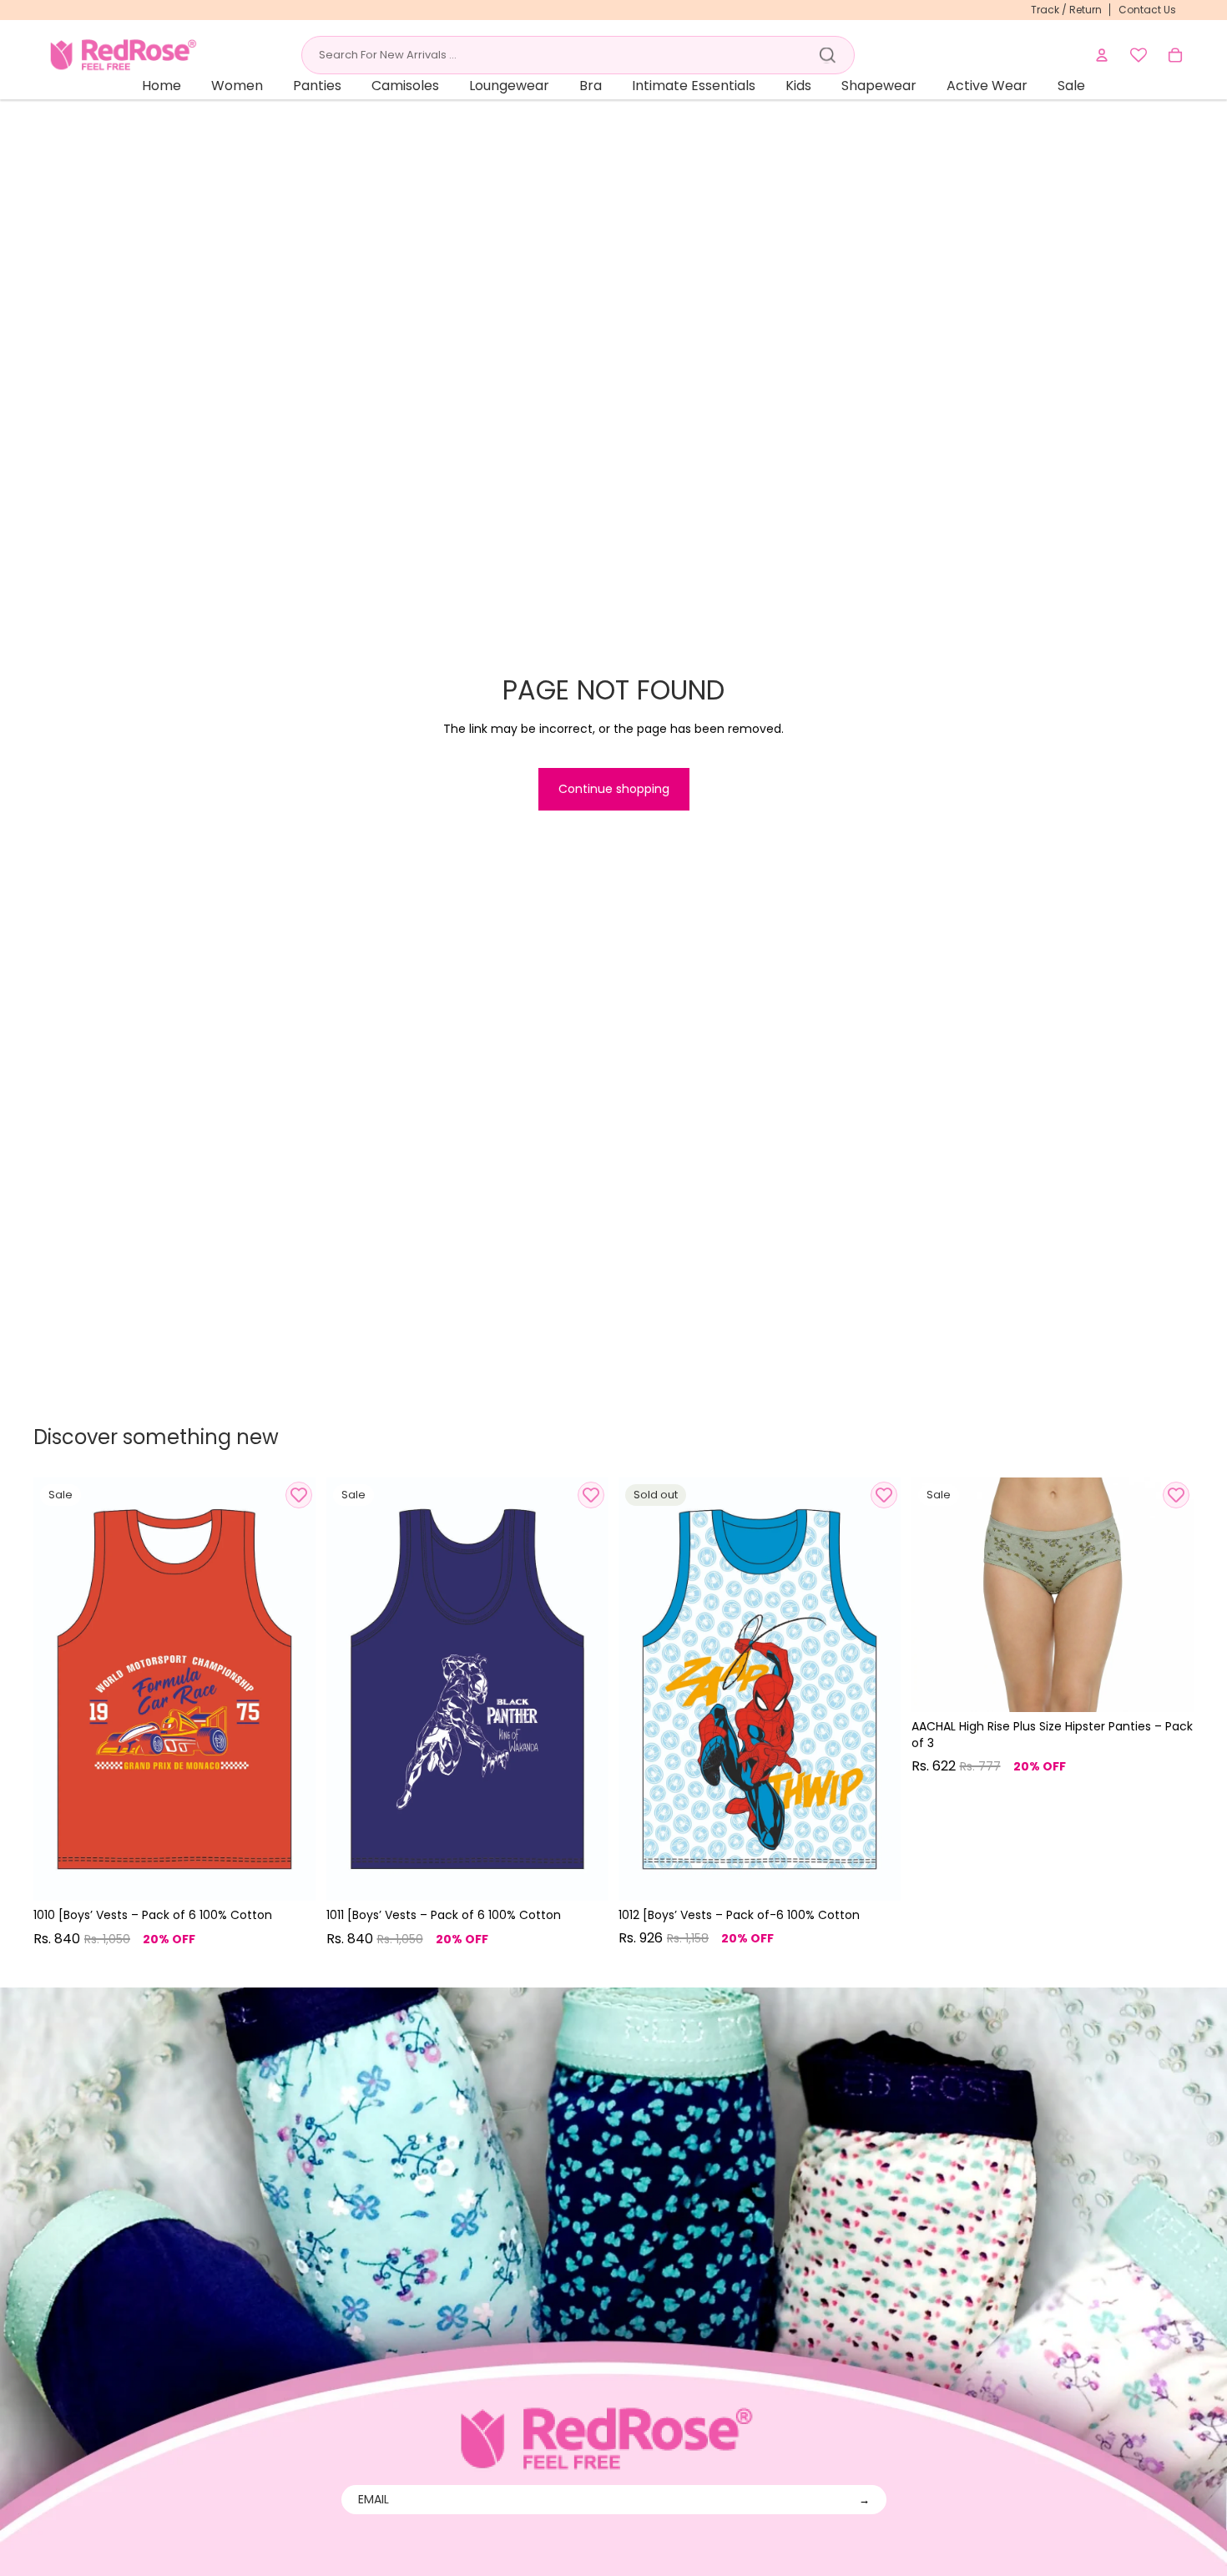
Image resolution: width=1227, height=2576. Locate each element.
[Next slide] (291, 1689)
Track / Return (1066, 10)
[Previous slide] (58, 1689)
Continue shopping (614, 789)
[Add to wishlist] (299, 1495)
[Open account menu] (1102, 55)
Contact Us (1147, 10)
